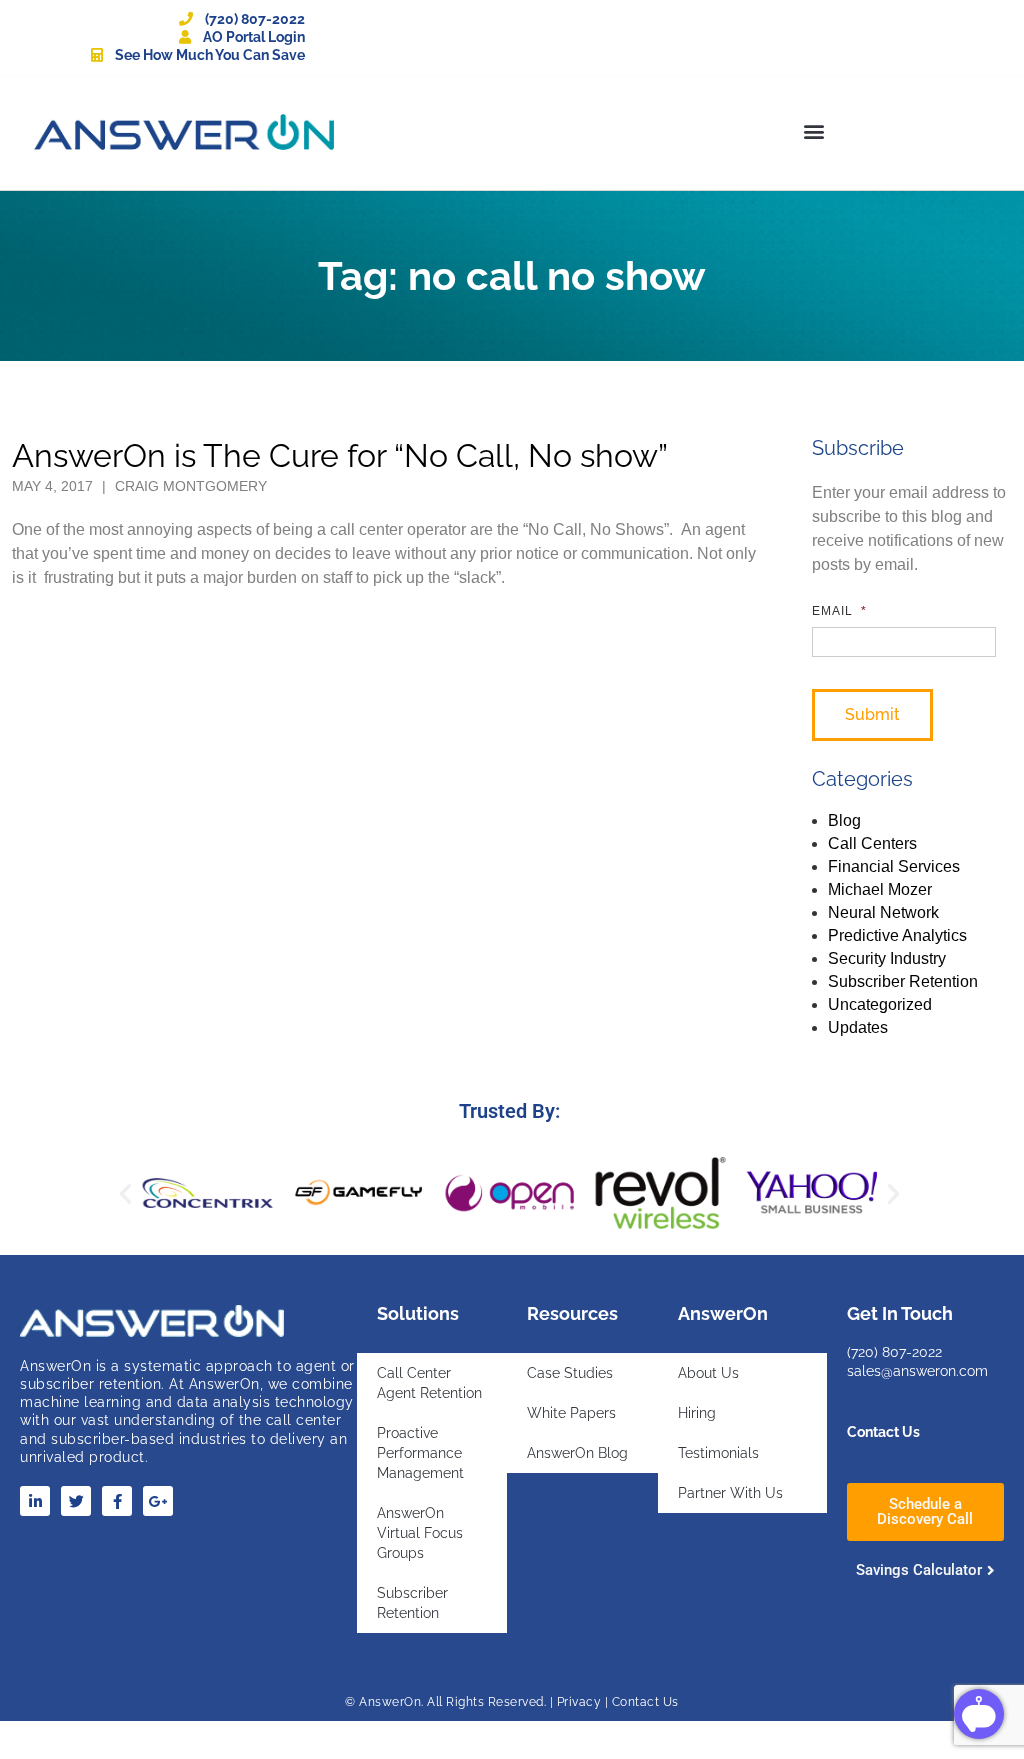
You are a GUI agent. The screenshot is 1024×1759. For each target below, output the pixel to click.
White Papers (571, 1413)
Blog (844, 820)
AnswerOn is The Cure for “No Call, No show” (340, 455)
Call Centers (872, 843)
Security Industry (887, 958)
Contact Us (883, 1432)
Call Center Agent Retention (429, 1383)
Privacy (579, 1702)
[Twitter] (76, 1501)
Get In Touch (900, 1313)
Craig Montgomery (191, 486)
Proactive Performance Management (420, 1453)
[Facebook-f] (117, 1501)
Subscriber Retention (903, 981)
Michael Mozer (880, 889)
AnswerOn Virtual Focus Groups (420, 1533)
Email (839, 611)
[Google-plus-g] (158, 1501)
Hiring (697, 1413)
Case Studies (570, 1373)
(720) (864, 1352)
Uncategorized (880, 1004)
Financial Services (894, 866)
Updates (858, 1027)
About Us (708, 1373)
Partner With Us (730, 1493)
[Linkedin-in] (35, 1501)
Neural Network (883, 912)
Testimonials (718, 1453)
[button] (813, 130)
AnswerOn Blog (577, 1453)
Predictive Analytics (897, 935)
